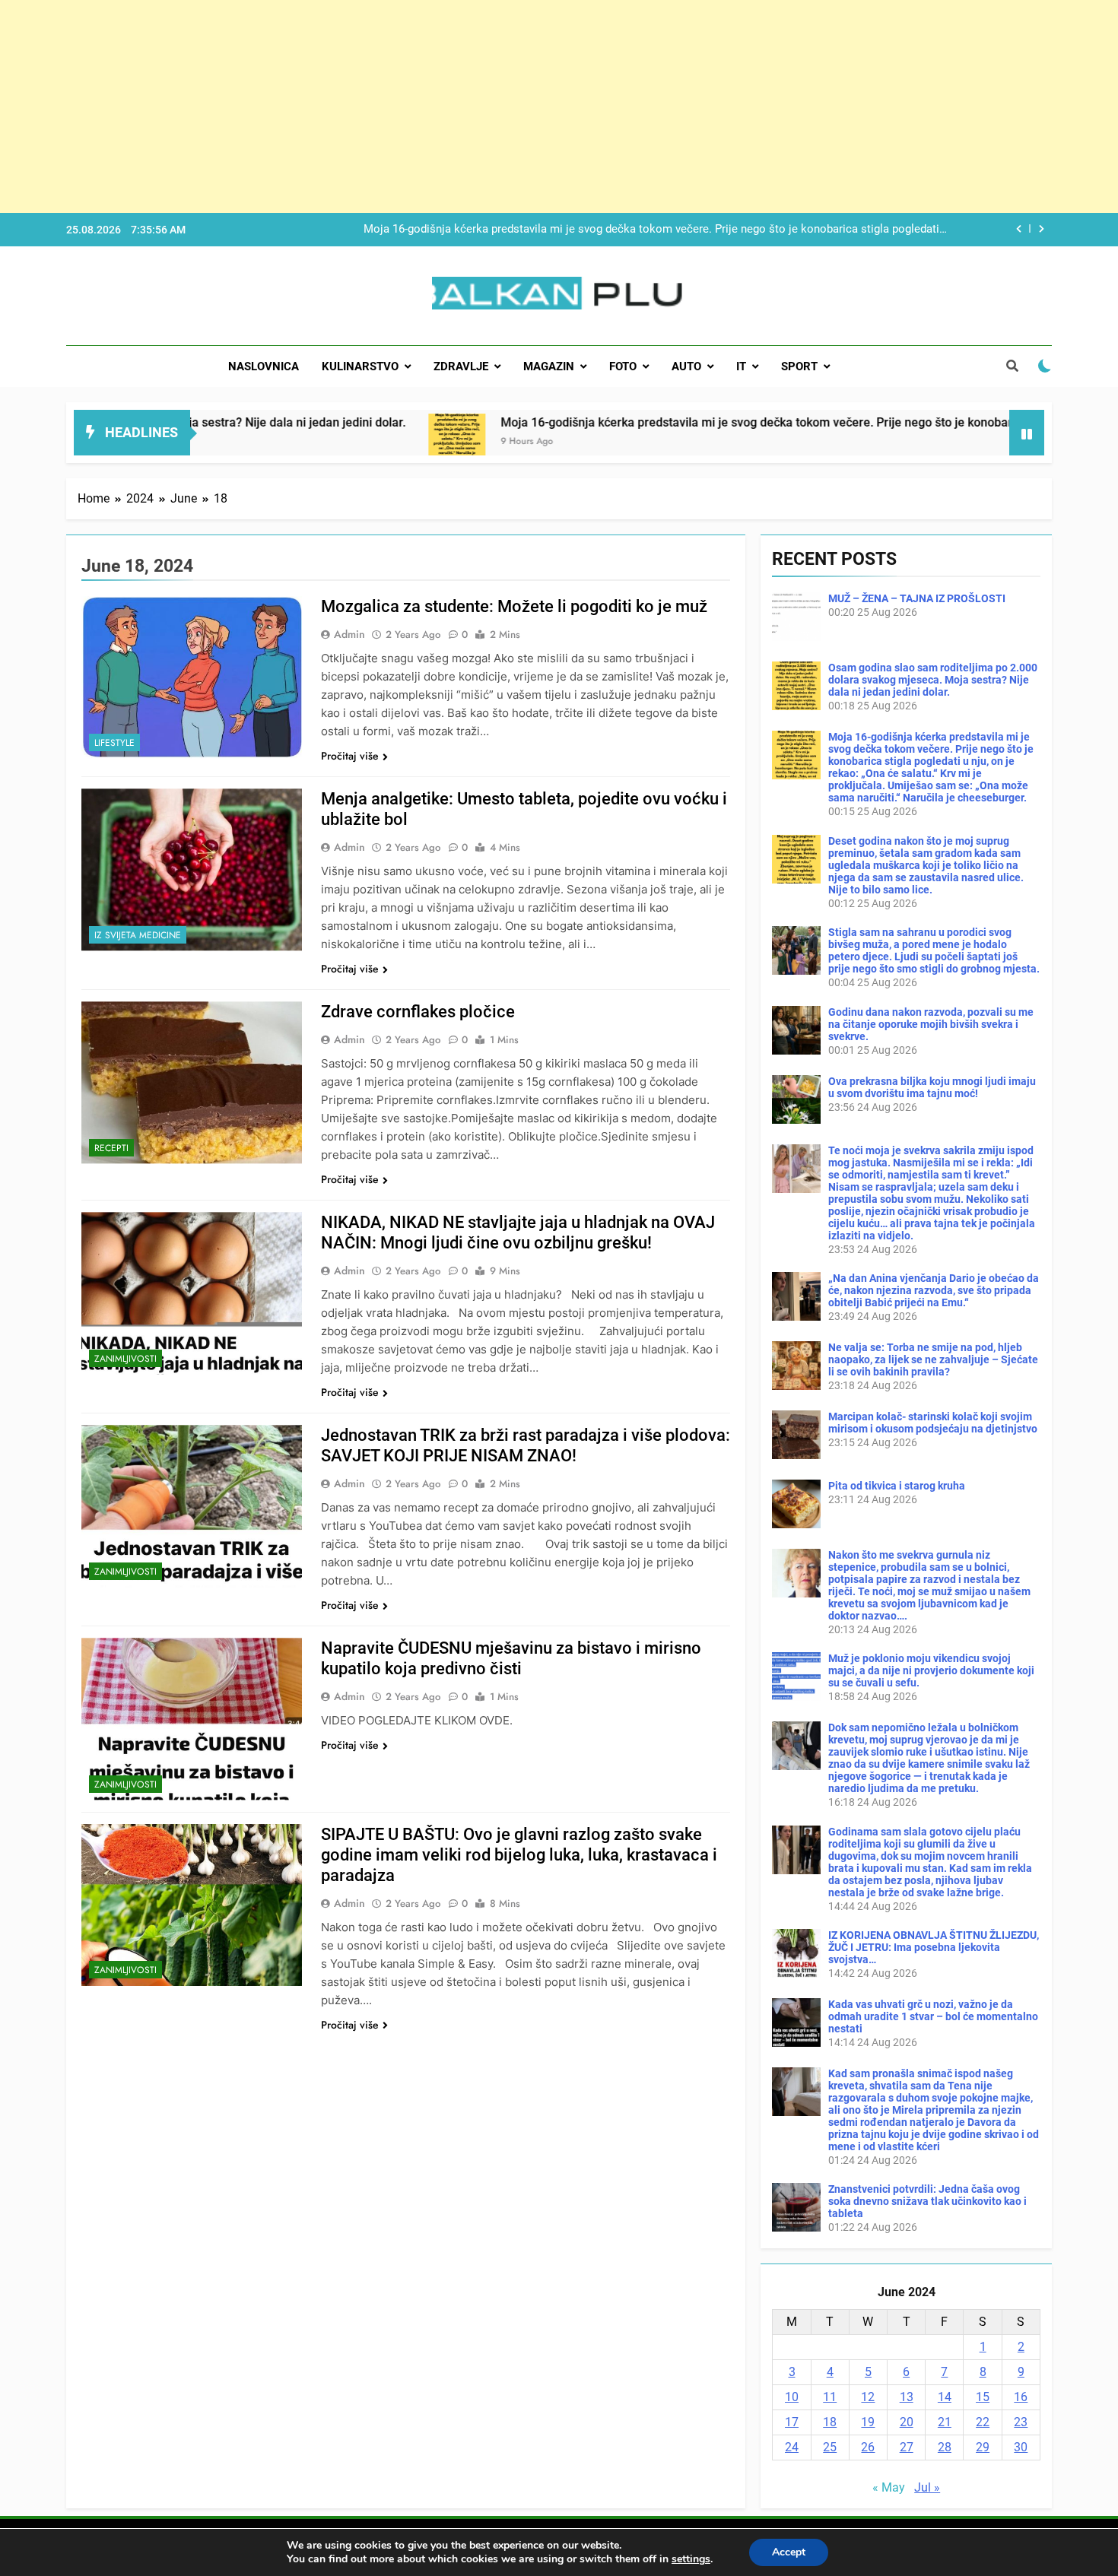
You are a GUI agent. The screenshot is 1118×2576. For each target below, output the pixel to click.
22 (983, 2422)
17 (792, 2422)
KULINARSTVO (360, 366)
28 (945, 2447)
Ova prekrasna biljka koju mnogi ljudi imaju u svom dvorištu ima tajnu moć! (932, 1087)
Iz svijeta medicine (138, 935)
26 (868, 2447)
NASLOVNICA (264, 366)
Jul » (927, 2487)
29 (983, 2447)
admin (349, 634)
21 (945, 2422)
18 (830, 2422)
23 (1021, 2422)
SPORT (799, 366)
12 (868, 2397)
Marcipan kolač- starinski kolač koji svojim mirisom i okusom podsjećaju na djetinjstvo (933, 1423)
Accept (789, 2552)
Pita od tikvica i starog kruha (897, 1486)
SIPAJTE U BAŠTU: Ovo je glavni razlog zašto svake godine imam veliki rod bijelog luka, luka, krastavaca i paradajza (519, 1855)
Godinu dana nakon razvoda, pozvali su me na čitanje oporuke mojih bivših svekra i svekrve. (931, 1024)
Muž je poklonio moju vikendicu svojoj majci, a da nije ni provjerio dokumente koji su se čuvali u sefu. (931, 1670)
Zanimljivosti (125, 1359)
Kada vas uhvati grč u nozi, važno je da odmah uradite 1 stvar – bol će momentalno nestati (933, 2016)
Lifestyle (114, 743)
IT (741, 366)
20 (907, 2422)
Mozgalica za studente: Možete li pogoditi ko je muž (514, 606)
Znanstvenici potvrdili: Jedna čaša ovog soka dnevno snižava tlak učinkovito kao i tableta (927, 2201)
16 (1021, 2397)
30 (1021, 2447)
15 (983, 2397)
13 (907, 2397)
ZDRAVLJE (461, 366)
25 (830, 2447)
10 (792, 2397)
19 (868, 2422)
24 (792, 2447)
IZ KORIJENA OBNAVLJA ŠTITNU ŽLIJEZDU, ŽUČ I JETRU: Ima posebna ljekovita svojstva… (934, 1947)
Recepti (111, 1148)
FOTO (623, 366)
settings (691, 2559)
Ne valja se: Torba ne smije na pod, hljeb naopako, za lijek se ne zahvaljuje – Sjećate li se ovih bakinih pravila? (933, 1359)
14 (945, 2397)
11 (830, 2397)
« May (889, 2487)
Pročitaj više (350, 756)
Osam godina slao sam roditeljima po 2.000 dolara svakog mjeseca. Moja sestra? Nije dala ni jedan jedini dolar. (933, 680)
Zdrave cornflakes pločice (418, 1012)
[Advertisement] (456, 106)
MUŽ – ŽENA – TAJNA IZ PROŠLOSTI (917, 598)
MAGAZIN (549, 366)
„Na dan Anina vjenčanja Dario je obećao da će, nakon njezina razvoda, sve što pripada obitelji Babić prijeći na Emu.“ (934, 1290)
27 (907, 2447)
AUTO (686, 366)
